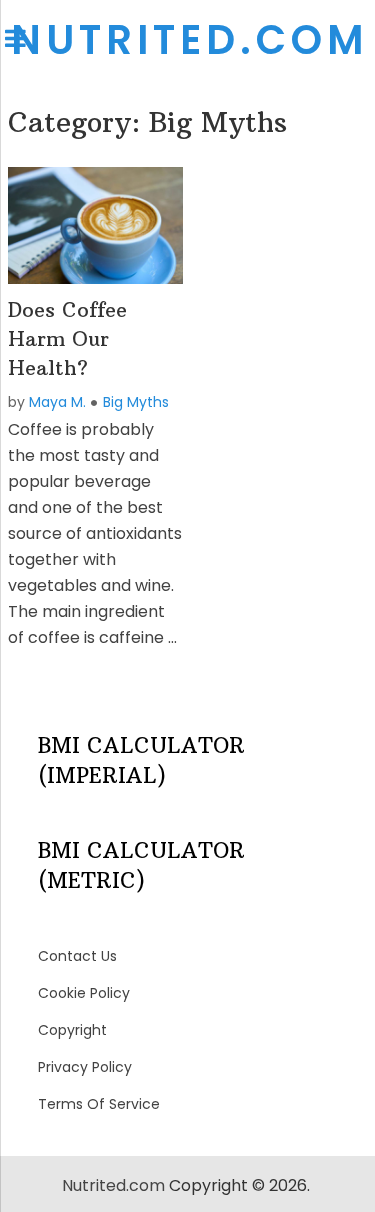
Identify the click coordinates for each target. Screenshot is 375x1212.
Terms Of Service (99, 1104)
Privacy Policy (85, 1067)
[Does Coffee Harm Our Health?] (96, 225)
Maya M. (57, 402)
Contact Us (77, 956)
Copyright (72, 1030)
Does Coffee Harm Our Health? (67, 338)
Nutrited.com (189, 40)
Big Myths (136, 402)
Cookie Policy (84, 993)
